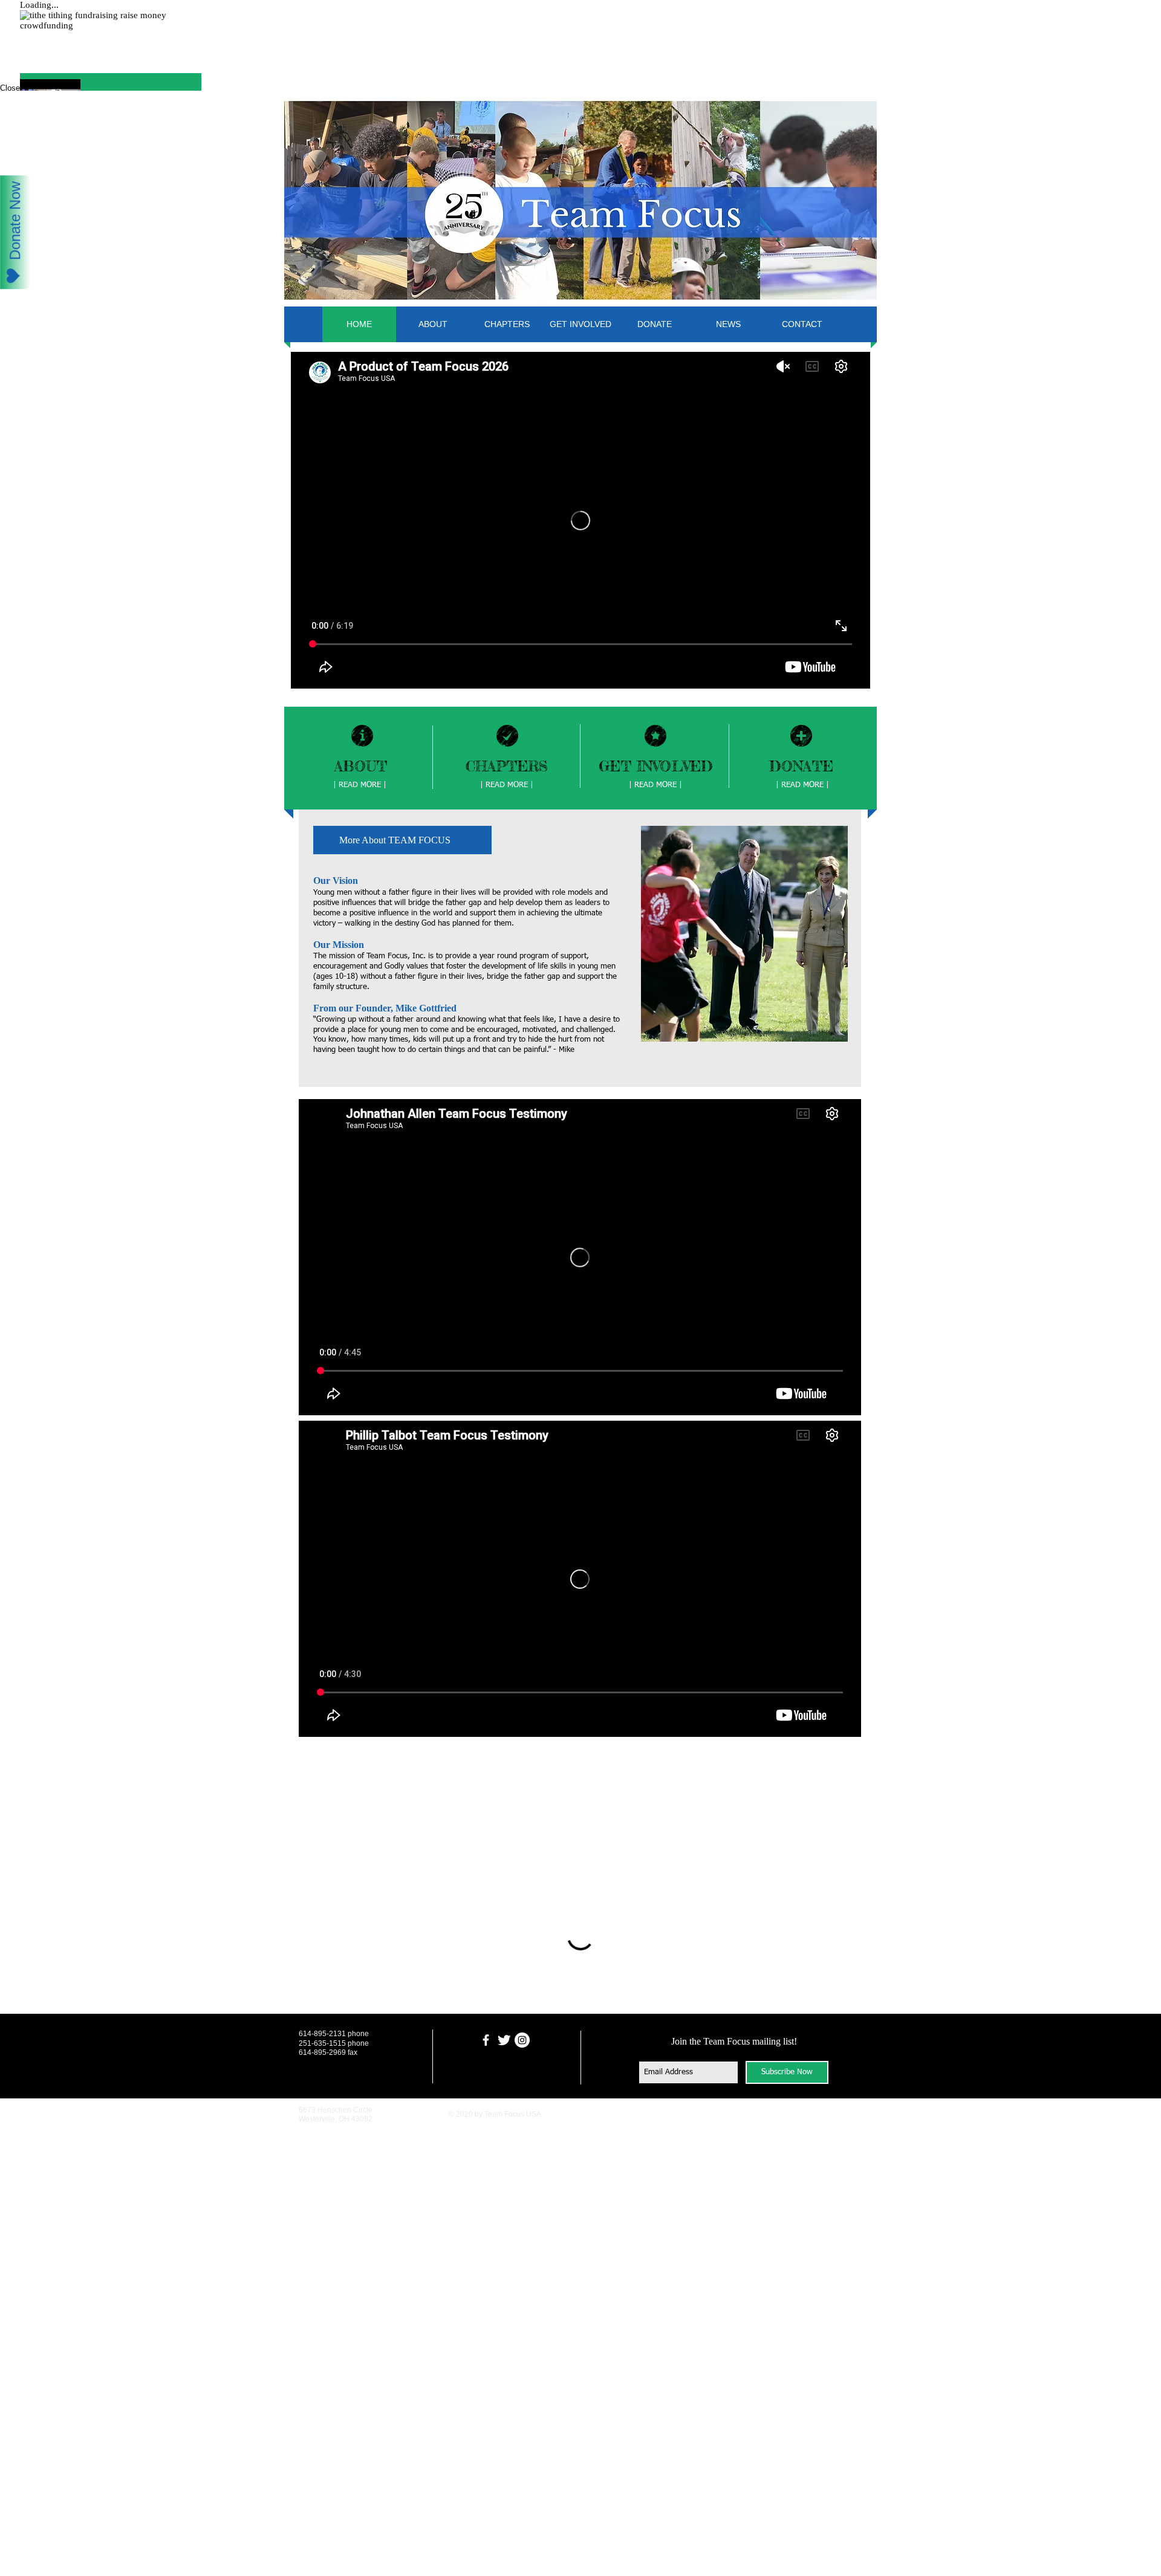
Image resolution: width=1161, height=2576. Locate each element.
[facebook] (486, 2120)
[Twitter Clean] (504, 2120)
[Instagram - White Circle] (522, 2120)
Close (10, 88)
